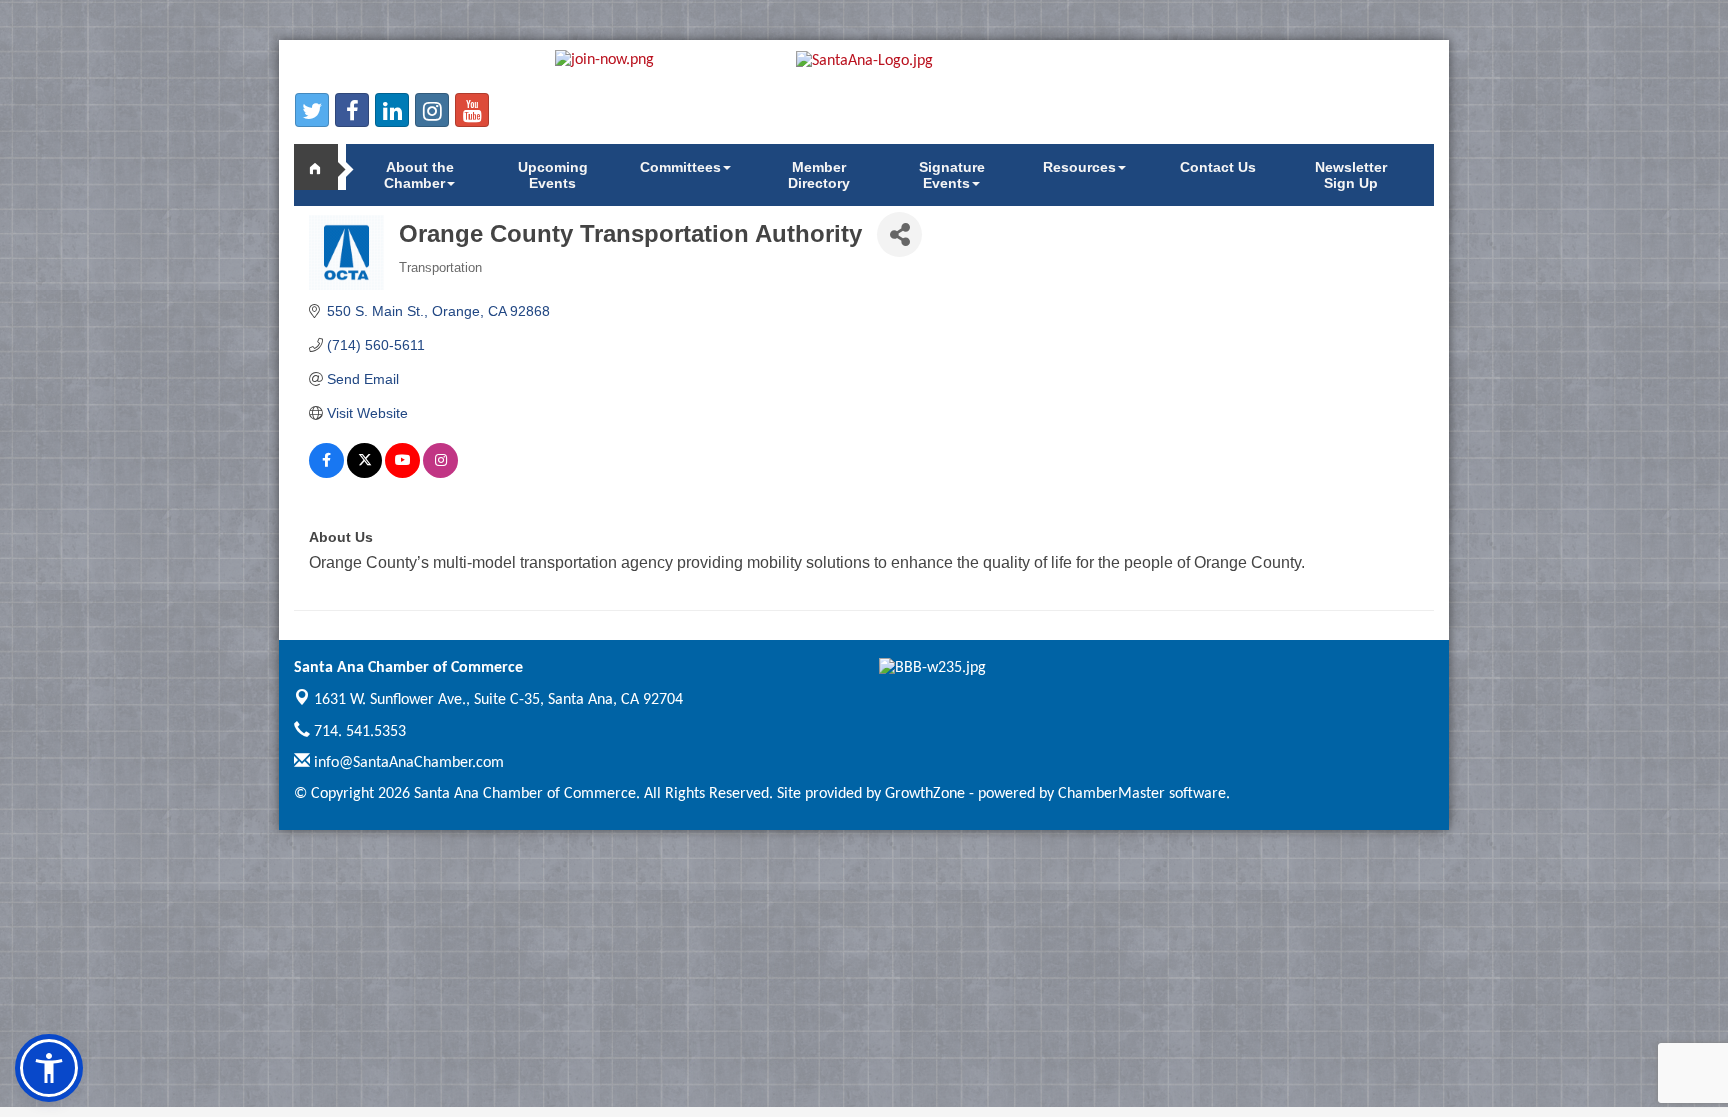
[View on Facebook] (326, 473)
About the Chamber (419, 175)
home (324, 167)
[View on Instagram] (440, 473)
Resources (1079, 167)
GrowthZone (925, 794)
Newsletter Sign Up (1351, 175)
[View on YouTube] (402, 473)
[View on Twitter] (364, 473)
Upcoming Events (553, 175)
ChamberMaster (1111, 794)
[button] (49, 1068)
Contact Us (1218, 167)
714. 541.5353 (358, 732)
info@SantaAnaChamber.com (407, 763)
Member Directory (819, 175)
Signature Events (952, 175)
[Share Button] (899, 234)
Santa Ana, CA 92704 (498, 700)
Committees (680, 167)
